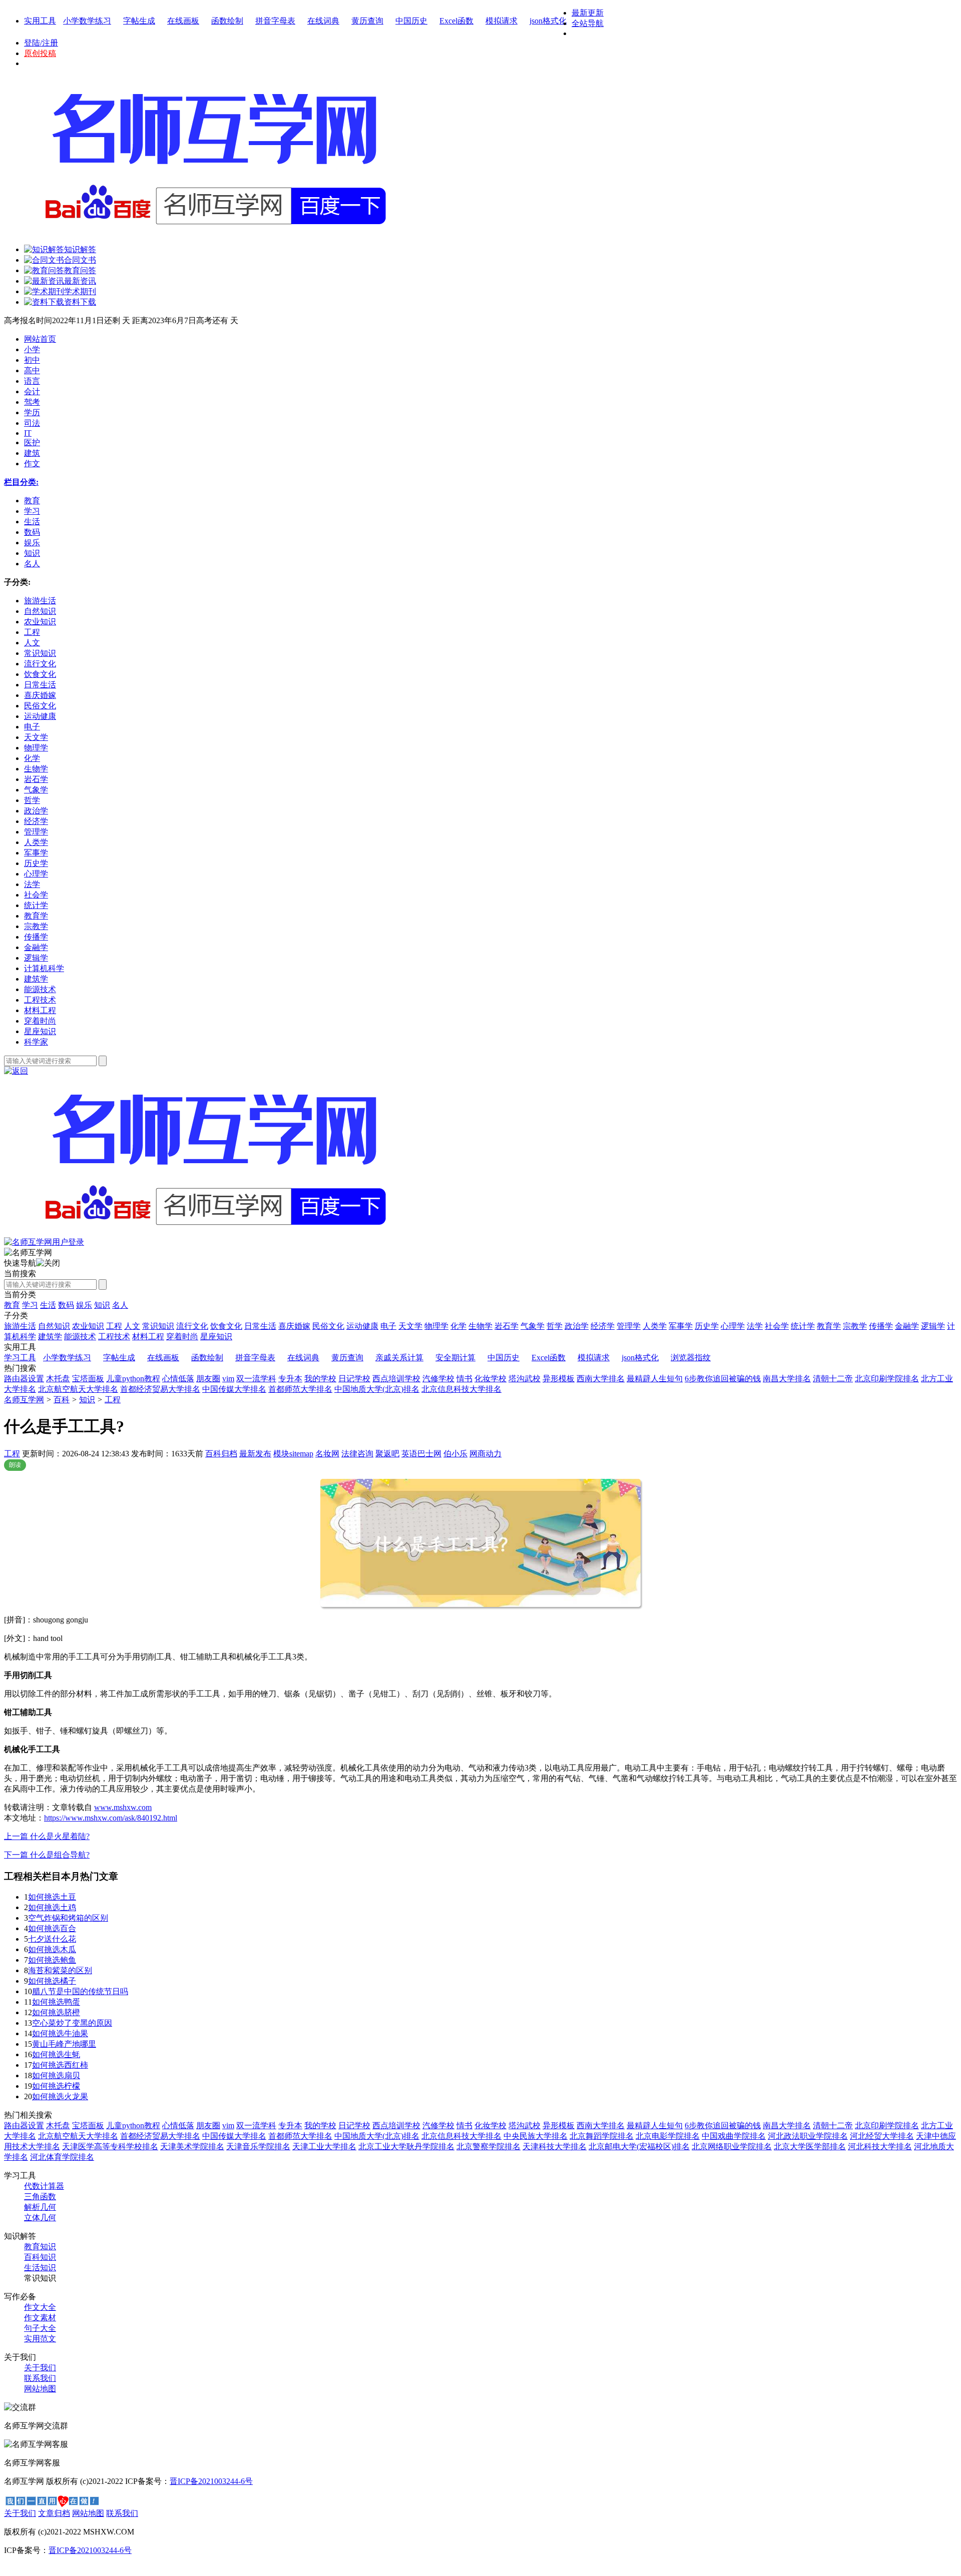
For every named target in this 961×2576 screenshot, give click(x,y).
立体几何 (40, 2218)
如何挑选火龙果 (60, 2096)
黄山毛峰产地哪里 (64, 2044)
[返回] (16, 1071)
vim (228, 1379)
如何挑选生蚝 (56, 2054)
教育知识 (40, 2247)
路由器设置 (24, 1379)
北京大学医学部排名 (810, 2146)
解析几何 (40, 2207)
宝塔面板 (88, 1379)
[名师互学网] (213, 1234)
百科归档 (221, 1454)
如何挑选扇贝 (56, 2075)
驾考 (32, 402)
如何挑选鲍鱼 (52, 1960)
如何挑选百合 (52, 1928)
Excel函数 (456, 21)
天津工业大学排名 (324, 2146)
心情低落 (178, 1379)
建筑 (32, 453)
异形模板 (559, 1379)
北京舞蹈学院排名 (602, 2136)
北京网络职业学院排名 (732, 2146)
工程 (113, 1400)
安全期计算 (455, 1358)
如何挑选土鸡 (52, 1907)
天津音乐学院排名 (258, 2146)
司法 (32, 423)
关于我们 (40, 2368)
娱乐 (84, 1305)
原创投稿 (40, 53)
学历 (32, 412)
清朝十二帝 (833, 1379)
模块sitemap (293, 1454)
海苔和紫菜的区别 (60, 1970)
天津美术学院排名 (192, 2146)
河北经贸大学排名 (882, 2136)
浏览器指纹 (691, 1358)
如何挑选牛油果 (60, 2033)
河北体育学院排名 (62, 2157)
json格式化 (548, 21)
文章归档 (54, 2513)
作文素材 (40, 2318)
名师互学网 (24, 1400)
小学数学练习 (87, 21)
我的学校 (320, 1379)
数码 (66, 1305)
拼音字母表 (275, 21)
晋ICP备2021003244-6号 (211, 2481)
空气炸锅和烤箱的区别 (68, 1918)
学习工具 (20, 1358)
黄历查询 (367, 21)
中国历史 (411, 21)
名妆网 (327, 1454)
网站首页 (40, 339)
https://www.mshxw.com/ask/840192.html (111, 1818)
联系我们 (40, 2378)
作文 (32, 464)
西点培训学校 (396, 1379)
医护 (32, 443)
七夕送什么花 (52, 1939)
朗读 (15, 1465)
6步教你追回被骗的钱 (723, 1379)
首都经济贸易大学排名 (160, 1389)
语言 (32, 381)
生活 (48, 1305)
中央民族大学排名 (536, 2136)
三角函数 (40, 2197)
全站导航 (588, 23)
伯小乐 (455, 1454)
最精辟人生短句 (655, 1379)
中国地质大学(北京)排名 (377, 1389)
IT (28, 433)
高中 (32, 370)
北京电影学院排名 (668, 2136)
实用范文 (40, 2339)
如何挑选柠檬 (56, 2086)
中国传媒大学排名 (234, 1389)
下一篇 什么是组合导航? (47, 1855)
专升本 (290, 1379)
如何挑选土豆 (52, 1897)
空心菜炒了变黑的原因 (72, 2023)
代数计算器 (44, 2186)
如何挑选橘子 (52, 1981)
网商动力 (486, 1454)
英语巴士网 (421, 1454)
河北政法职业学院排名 (808, 2136)
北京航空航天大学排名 (78, 1389)
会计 (32, 391)
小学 (32, 349)
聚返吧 (387, 1454)
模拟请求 (502, 21)
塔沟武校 (525, 1379)
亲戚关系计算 (399, 1358)
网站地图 (40, 2389)
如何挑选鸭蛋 (56, 2002)
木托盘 (58, 1379)
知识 (102, 1305)
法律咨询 (357, 1454)
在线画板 (183, 21)
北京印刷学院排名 (887, 1379)
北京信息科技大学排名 (461, 1389)
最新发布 (255, 1454)
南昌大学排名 (787, 1379)
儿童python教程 (133, 1379)
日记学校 (354, 1379)
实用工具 (40, 21)
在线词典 (323, 21)
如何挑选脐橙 (56, 2012)
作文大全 (40, 2307)
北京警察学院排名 (489, 2146)
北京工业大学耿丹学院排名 (406, 2146)
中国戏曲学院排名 (734, 2136)
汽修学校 (438, 1379)
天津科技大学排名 (555, 2146)
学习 (30, 1305)
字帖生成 (139, 21)
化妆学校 (491, 1379)
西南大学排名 (601, 1379)
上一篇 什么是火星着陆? (47, 1836)
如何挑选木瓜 (52, 1949)
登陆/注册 (41, 43)
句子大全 (40, 2328)
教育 (12, 1305)
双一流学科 (256, 1379)
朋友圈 (208, 1379)
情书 (464, 1379)
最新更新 (588, 13)
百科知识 (40, 2257)
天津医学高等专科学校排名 (110, 2146)
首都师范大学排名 (300, 1389)
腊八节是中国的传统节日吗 (80, 1991)
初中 (32, 360)
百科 (62, 1400)
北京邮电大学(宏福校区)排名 (639, 2146)
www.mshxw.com (123, 1807)
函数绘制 (227, 21)
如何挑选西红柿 (60, 2065)
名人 (120, 1305)
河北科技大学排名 (880, 2146)
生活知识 (40, 2268)
